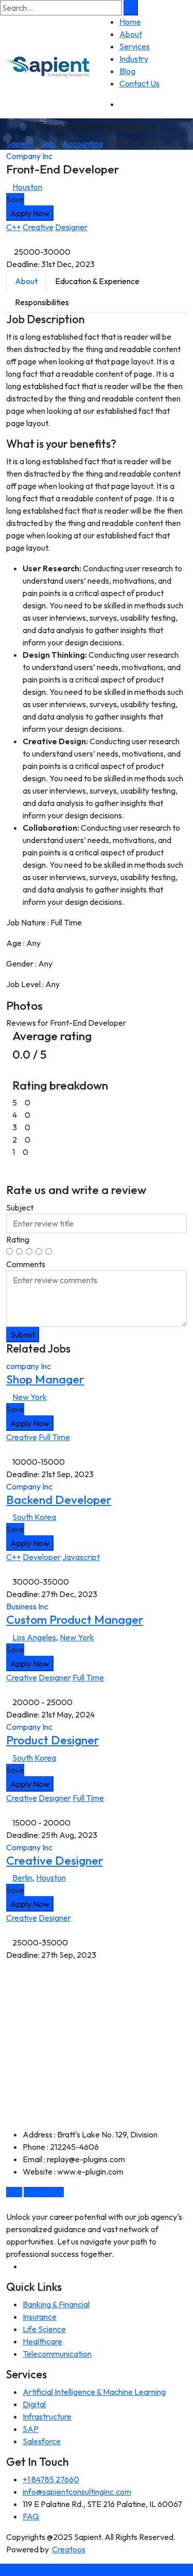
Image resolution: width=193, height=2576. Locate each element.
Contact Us (139, 83)
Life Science (44, 2329)
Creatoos (69, 2549)
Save (15, 199)
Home (130, 22)
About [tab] (26, 281)
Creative (38, 227)
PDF (14, 2192)
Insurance (40, 2317)
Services (135, 46)
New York (30, 1397)
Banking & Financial (56, 2304)
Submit (23, 1335)
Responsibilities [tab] (42, 302)
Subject (20, 1207)
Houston (27, 187)
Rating (18, 1239)
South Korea (34, 1517)
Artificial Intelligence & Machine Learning (94, 2392)
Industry (134, 59)
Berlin (22, 1878)
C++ (14, 227)
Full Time (54, 1437)
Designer (71, 227)
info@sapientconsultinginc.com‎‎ (77, 2492)
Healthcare (42, 2341)
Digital (34, 2404)
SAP (31, 2429)
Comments (26, 1264)
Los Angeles (34, 1637)
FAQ (31, 2516)
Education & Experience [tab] (97, 281)
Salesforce (42, 2441)
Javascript (81, 1557)
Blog (127, 71)
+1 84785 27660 (51, 2479)
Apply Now (30, 213)
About (131, 34)
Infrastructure (47, 2416)
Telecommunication (57, 2354)
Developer (42, 1557)
